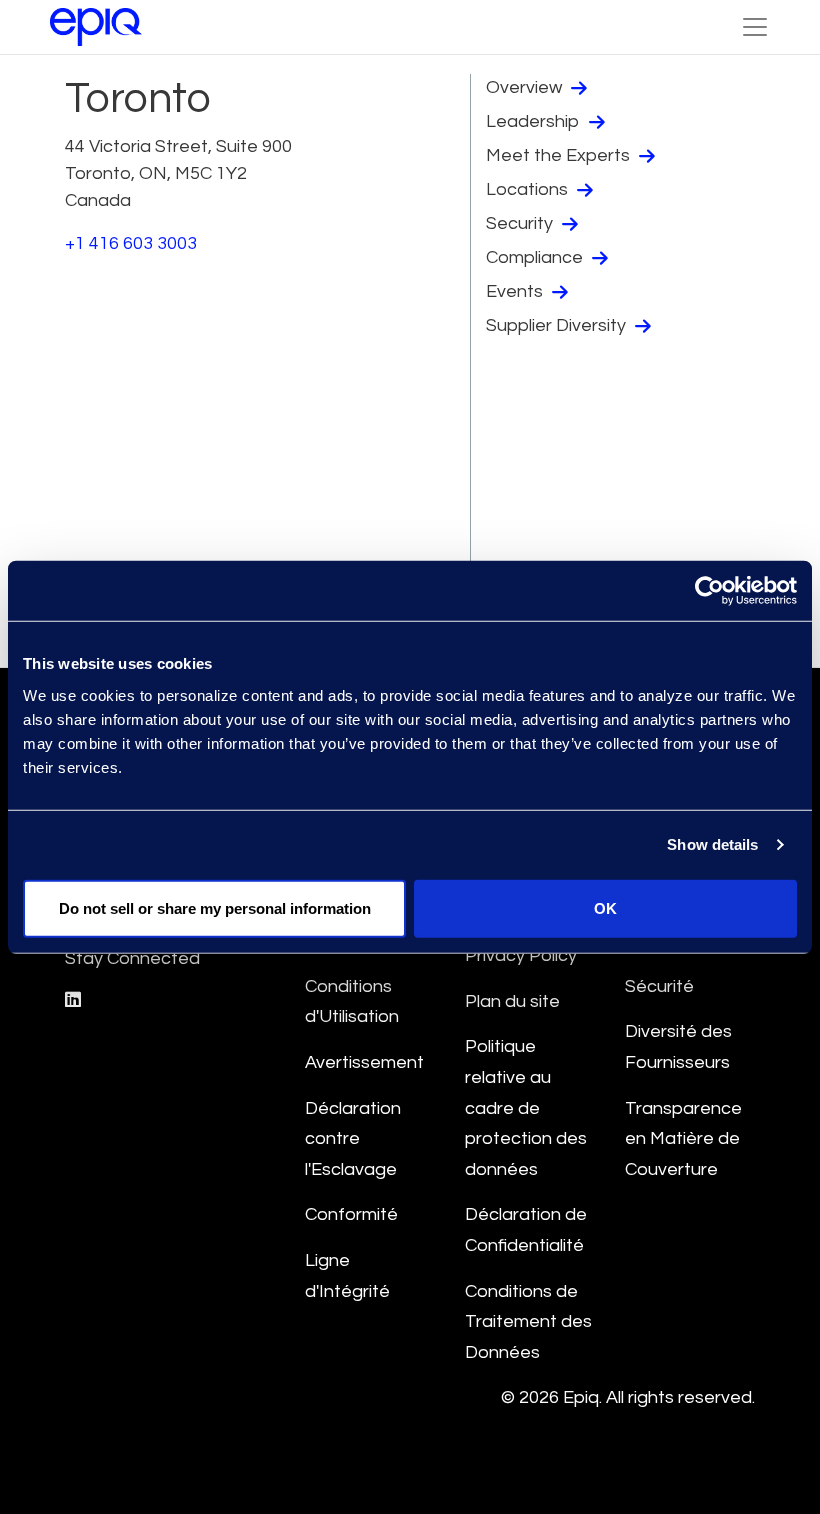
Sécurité (659, 986)
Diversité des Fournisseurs (678, 1047)
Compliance (536, 257)
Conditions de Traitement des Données (528, 1322)
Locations (529, 189)
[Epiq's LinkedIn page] (73, 1000)
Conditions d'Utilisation (352, 1002)
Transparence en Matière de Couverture (683, 1139)
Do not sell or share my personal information (215, 907)
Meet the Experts (560, 155)
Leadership (535, 121)
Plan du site (512, 1001)
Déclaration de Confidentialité (526, 1230)
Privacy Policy (521, 955)
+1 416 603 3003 (131, 243)
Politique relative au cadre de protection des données (526, 1107)
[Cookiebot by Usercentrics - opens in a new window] (709, 591)
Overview (526, 87)
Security (521, 223)
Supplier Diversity (558, 325)
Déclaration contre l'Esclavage (353, 1139)
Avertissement (364, 1062)
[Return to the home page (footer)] (96, 27)
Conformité (351, 1214)
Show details (712, 844)
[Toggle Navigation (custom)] (755, 27)
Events (516, 291)
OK (605, 907)
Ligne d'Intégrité (347, 1276)
